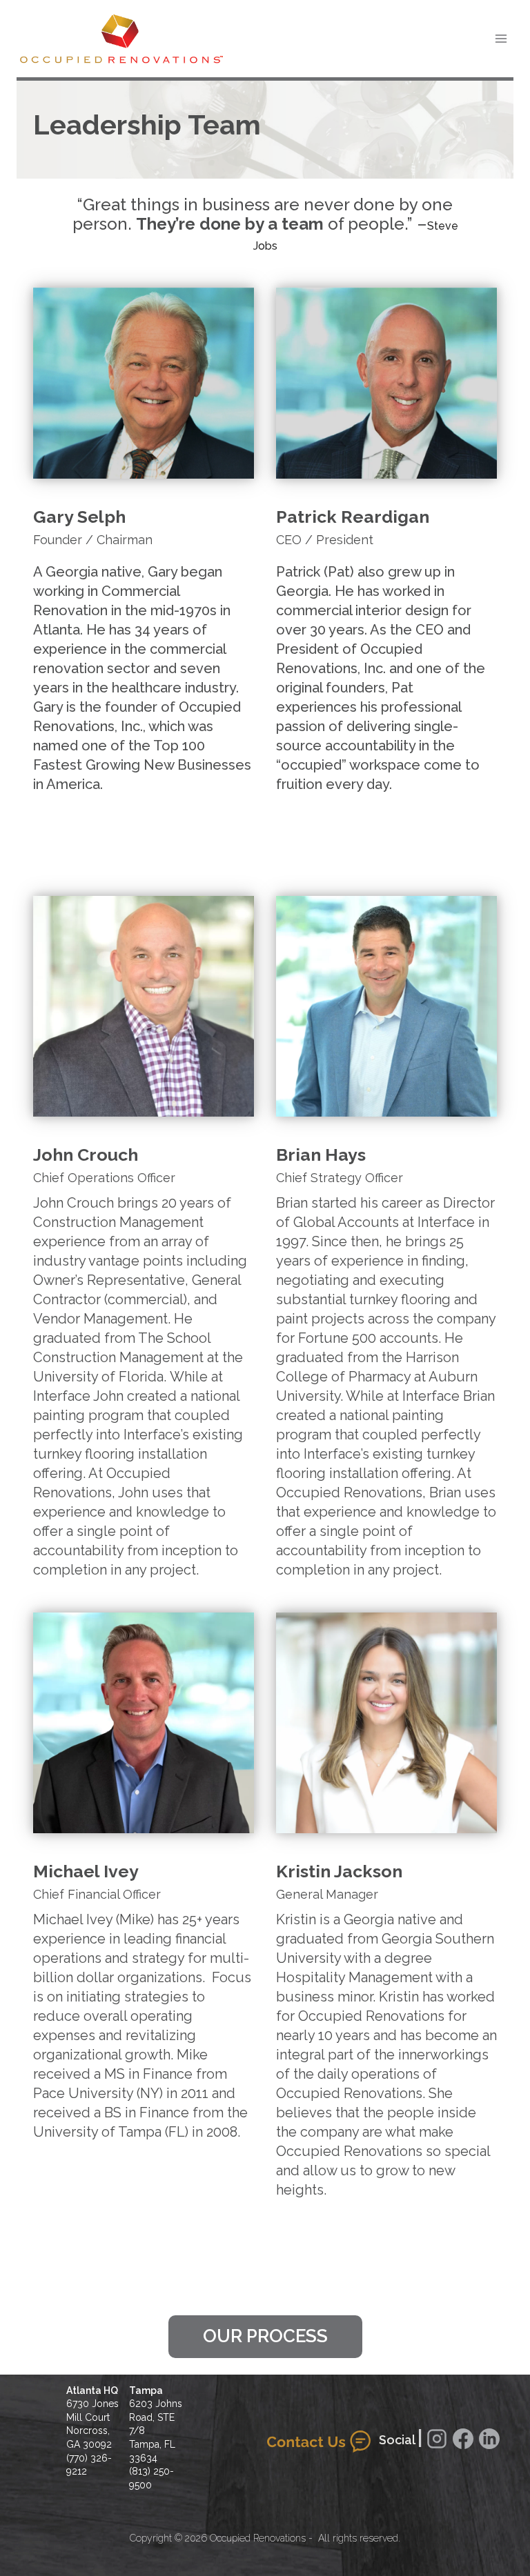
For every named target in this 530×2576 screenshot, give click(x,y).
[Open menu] (501, 38)
